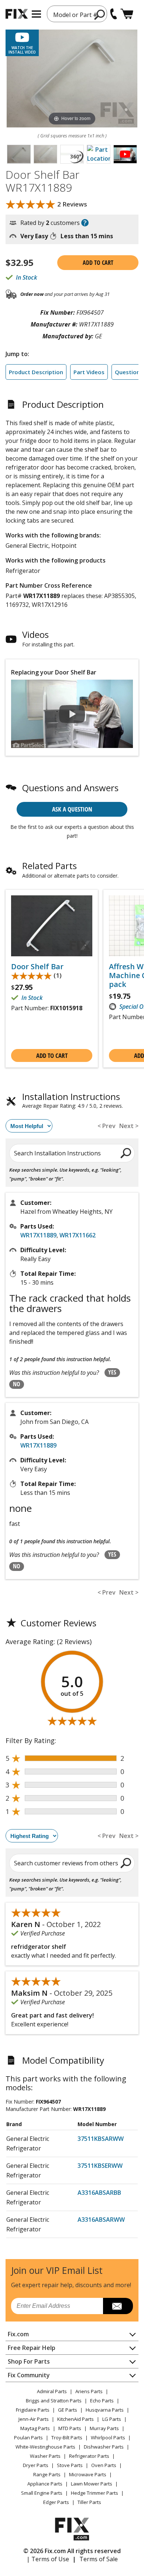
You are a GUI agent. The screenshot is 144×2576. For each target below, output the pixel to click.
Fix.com (18, 2334)
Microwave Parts (88, 2474)
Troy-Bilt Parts (67, 2437)
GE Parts (68, 2410)
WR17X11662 (78, 1235)
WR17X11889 (38, 1235)
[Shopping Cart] (127, 14)
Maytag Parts (35, 2428)
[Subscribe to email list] (118, 2306)
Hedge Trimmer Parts (95, 2493)
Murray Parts (104, 2428)
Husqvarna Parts (105, 2410)
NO (17, 1384)
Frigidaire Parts (33, 2410)
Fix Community (29, 2375)
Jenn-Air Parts (34, 2419)
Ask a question (72, 809)
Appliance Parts (45, 2484)
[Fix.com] (17, 14)
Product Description (36, 372)
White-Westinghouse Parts (45, 2447)
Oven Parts (104, 2465)
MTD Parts (70, 2428)
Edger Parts (56, 2502)
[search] (100, 14)
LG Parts (112, 2419)
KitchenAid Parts (76, 2419)
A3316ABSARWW (101, 2220)
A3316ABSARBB (99, 2193)
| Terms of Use (48, 2559)
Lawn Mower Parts (92, 2484)
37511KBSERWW (100, 2166)
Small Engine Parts (42, 2493)
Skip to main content (72, 27)
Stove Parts (70, 2465)
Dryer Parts (36, 2465)
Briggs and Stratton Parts (54, 2401)
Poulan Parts (28, 2437)
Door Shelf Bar (37, 967)
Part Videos (89, 372)
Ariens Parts (89, 2391)
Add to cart (98, 263)
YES (112, 1372)
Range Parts (47, 2474)
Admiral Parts (52, 2391)
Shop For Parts (29, 2361)
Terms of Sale (99, 2559)
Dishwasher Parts (104, 2447)
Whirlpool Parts (108, 2437)
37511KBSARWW (101, 2139)
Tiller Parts (89, 2502)
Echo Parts (102, 2401)
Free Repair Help (32, 2348)
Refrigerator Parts (89, 2456)
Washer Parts (45, 2456)
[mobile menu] (36, 14)
